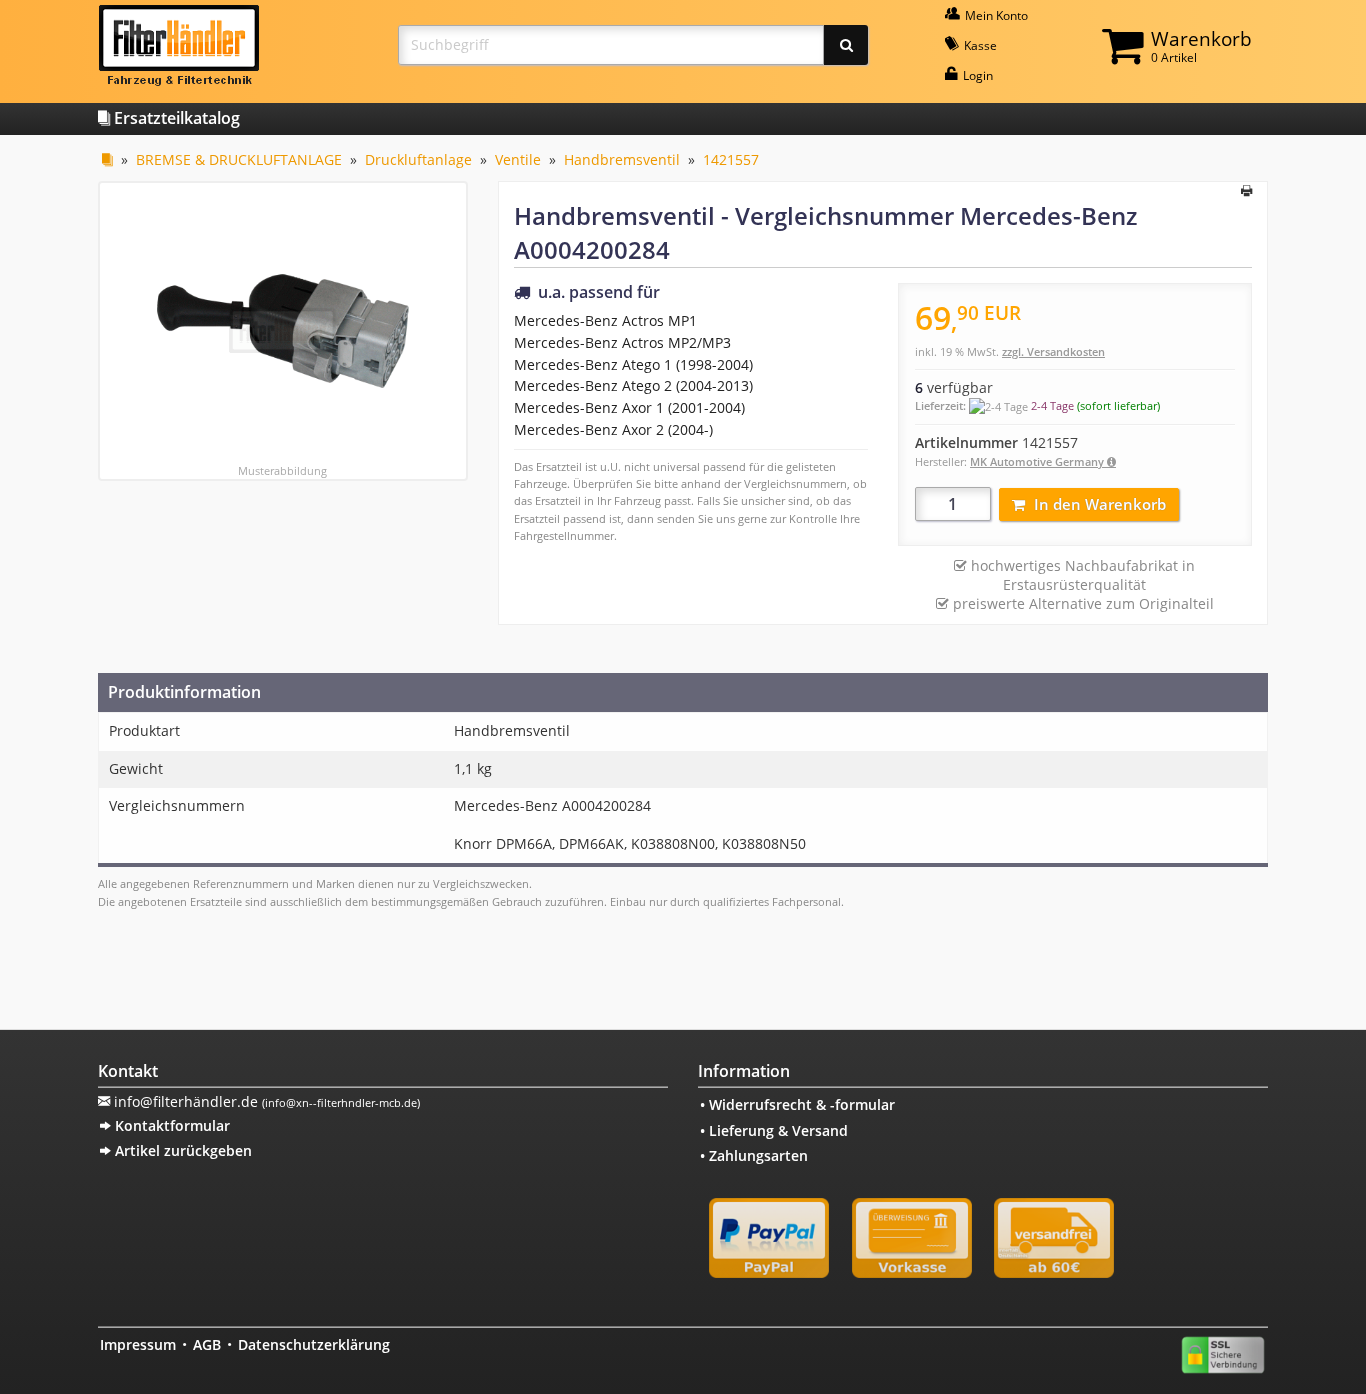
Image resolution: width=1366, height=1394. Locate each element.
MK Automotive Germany (1038, 461)
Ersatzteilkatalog (175, 118)
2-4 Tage (1052, 405)
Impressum (138, 1344)
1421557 (731, 159)
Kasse (979, 45)
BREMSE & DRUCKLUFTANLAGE (239, 159)
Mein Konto (995, 15)
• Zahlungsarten (754, 1155)
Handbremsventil (622, 159)
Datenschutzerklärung (314, 1344)
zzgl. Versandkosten (1053, 351)
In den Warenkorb (1100, 504)
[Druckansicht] (1246, 192)
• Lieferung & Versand (774, 1130)
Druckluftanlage (418, 159)
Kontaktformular (170, 1125)
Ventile (518, 159)
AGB (207, 1344)
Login (976, 75)
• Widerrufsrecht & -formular (797, 1104)
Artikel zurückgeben (181, 1150)
